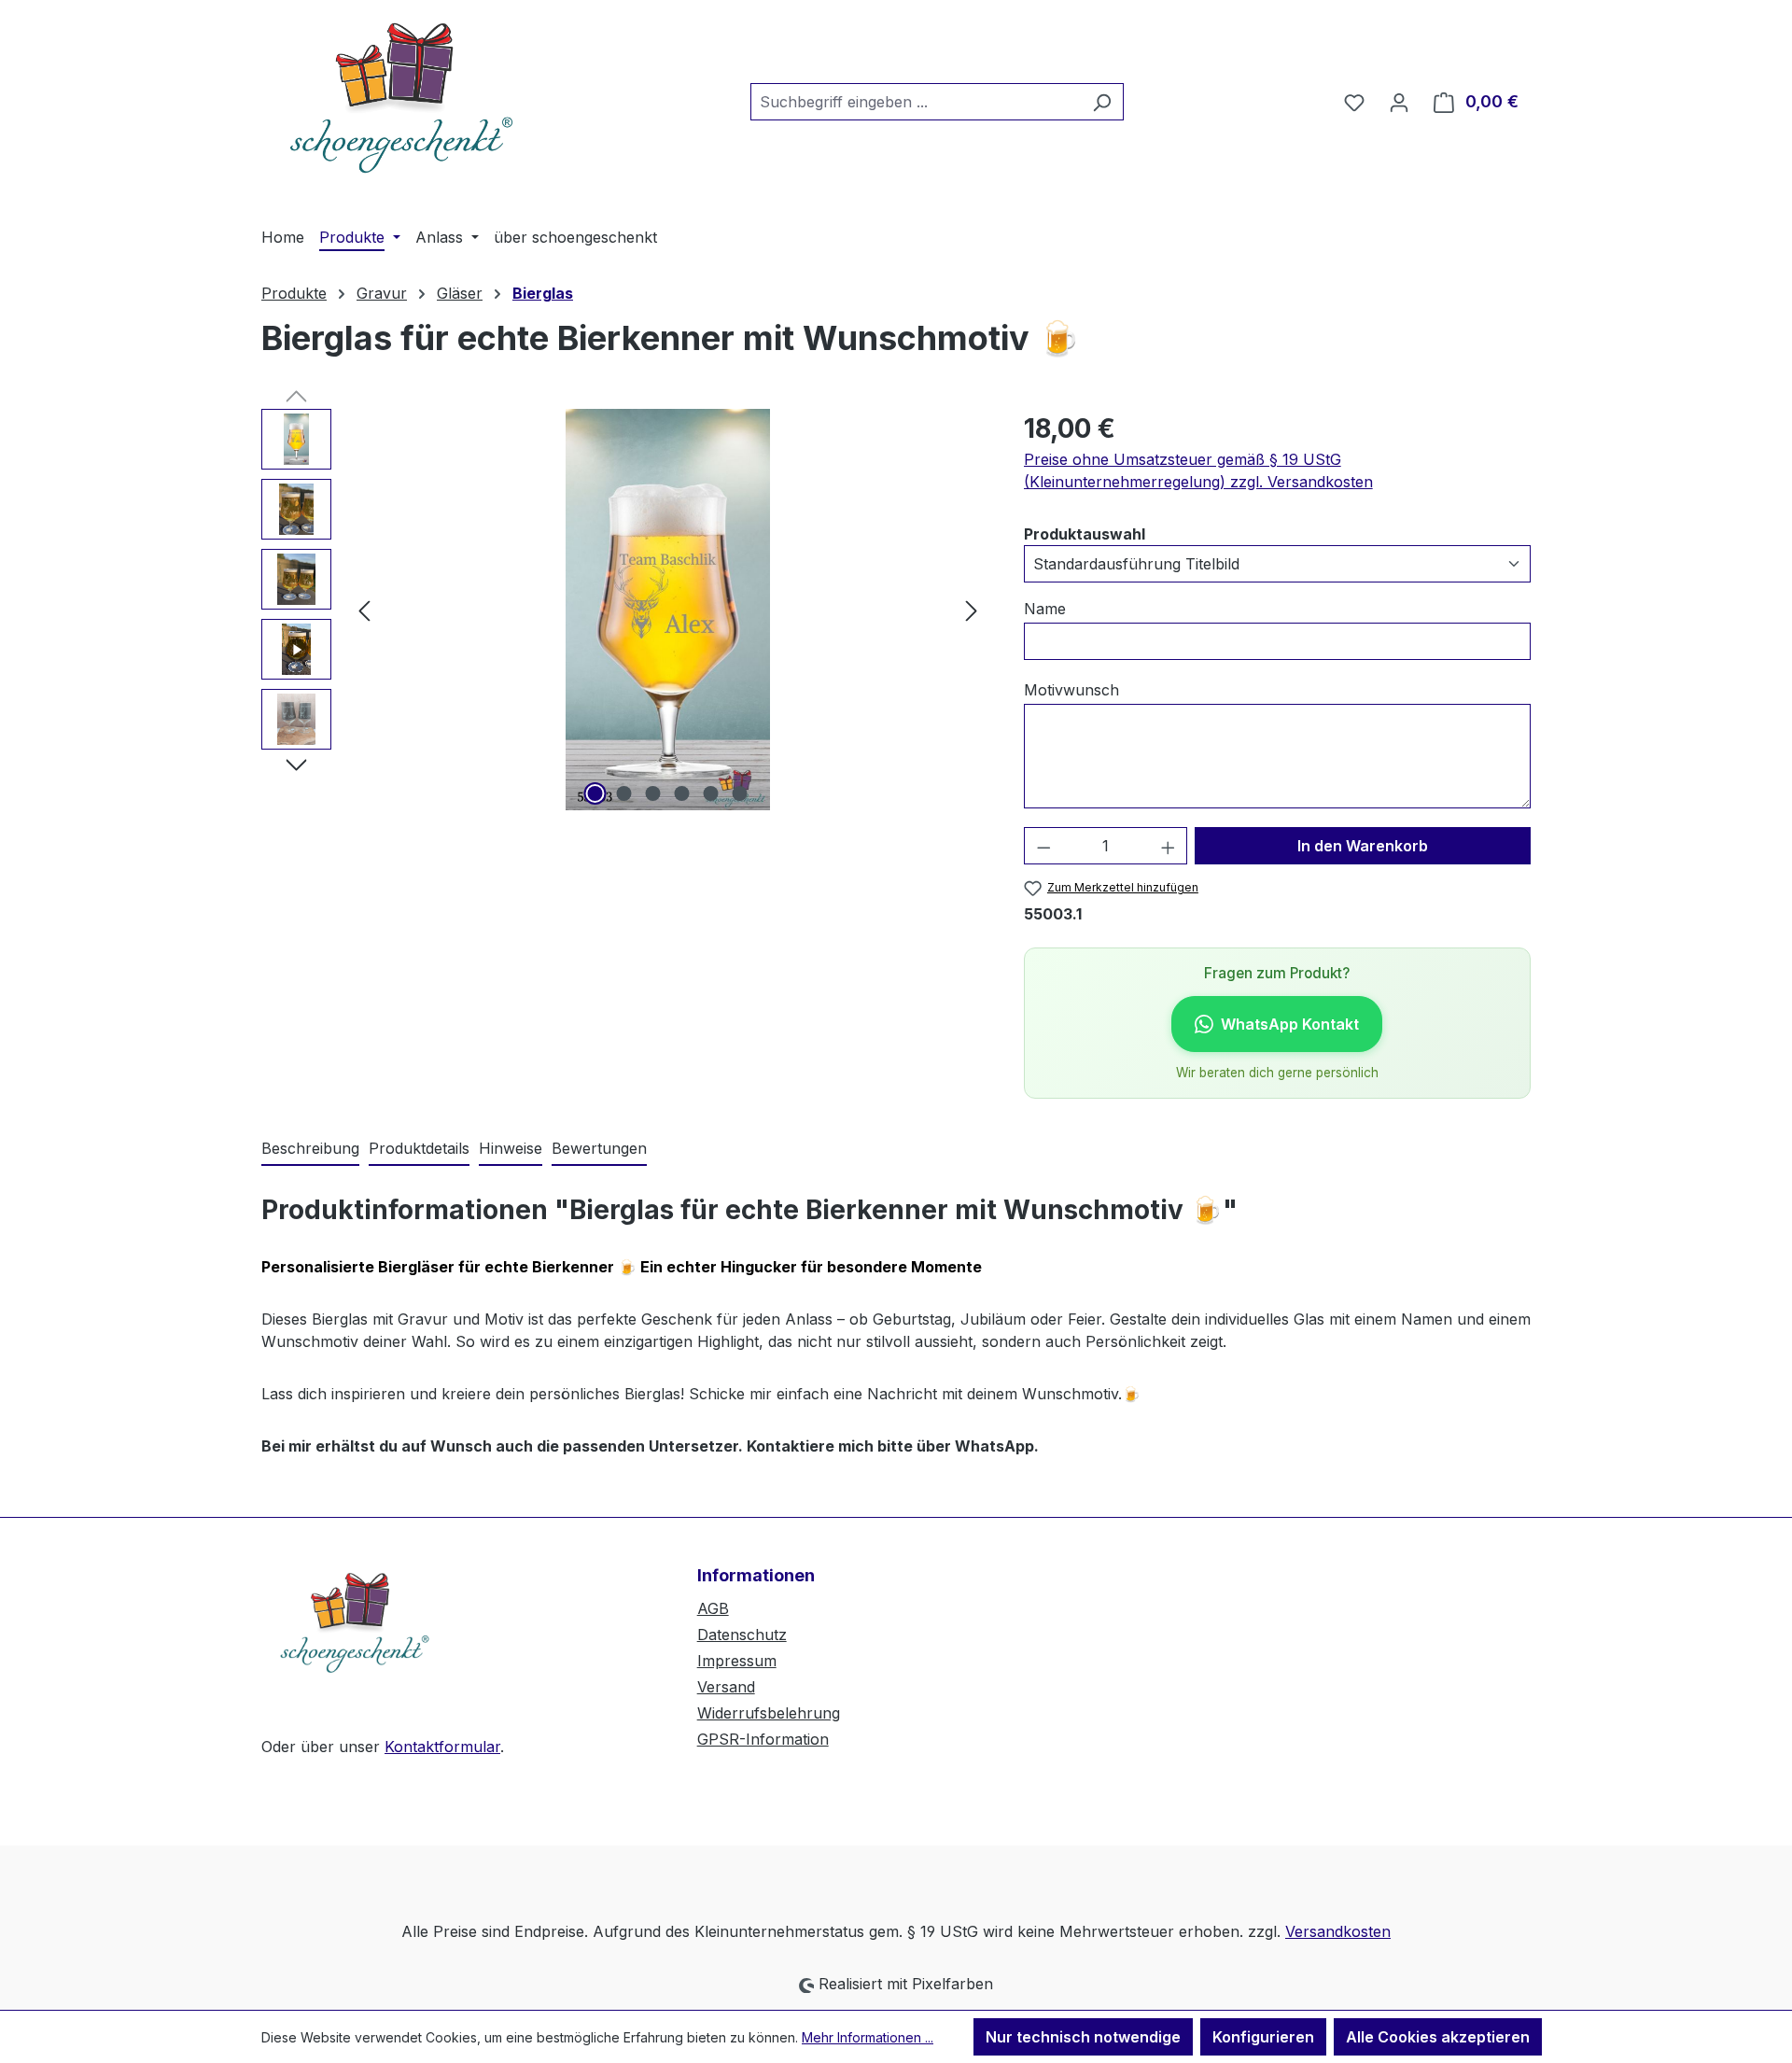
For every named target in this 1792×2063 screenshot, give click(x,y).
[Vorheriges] (364, 610)
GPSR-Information (763, 1739)
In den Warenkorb (1363, 846)
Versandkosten (1338, 1931)
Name (1045, 609)
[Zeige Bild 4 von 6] (682, 793)
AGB (713, 1608)
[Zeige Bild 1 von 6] (595, 793)
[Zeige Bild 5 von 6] (711, 793)
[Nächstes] (972, 610)
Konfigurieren (1263, 2037)
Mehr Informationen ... (868, 2037)
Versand (726, 1687)
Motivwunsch (1071, 690)
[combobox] (916, 102)
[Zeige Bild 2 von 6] (624, 793)
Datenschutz (742, 1635)
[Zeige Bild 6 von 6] (740, 793)
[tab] (310, 1149)
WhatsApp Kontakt (1290, 1024)
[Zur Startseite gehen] (401, 98)
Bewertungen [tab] (599, 1148)
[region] (624, 610)
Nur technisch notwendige (1083, 2037)
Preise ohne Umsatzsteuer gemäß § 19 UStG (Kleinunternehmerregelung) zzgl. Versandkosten (1198, 470)
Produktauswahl (1085, 533)
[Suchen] (1102, 102)
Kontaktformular (442, 1747)
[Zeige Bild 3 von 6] (653, 793)
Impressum (737, 1661)
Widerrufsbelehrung (769, 1713)
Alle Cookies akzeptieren (1438, 2037)
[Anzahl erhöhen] (1169, 846)
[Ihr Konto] (1399, 102)
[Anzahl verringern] (1043, 846)
